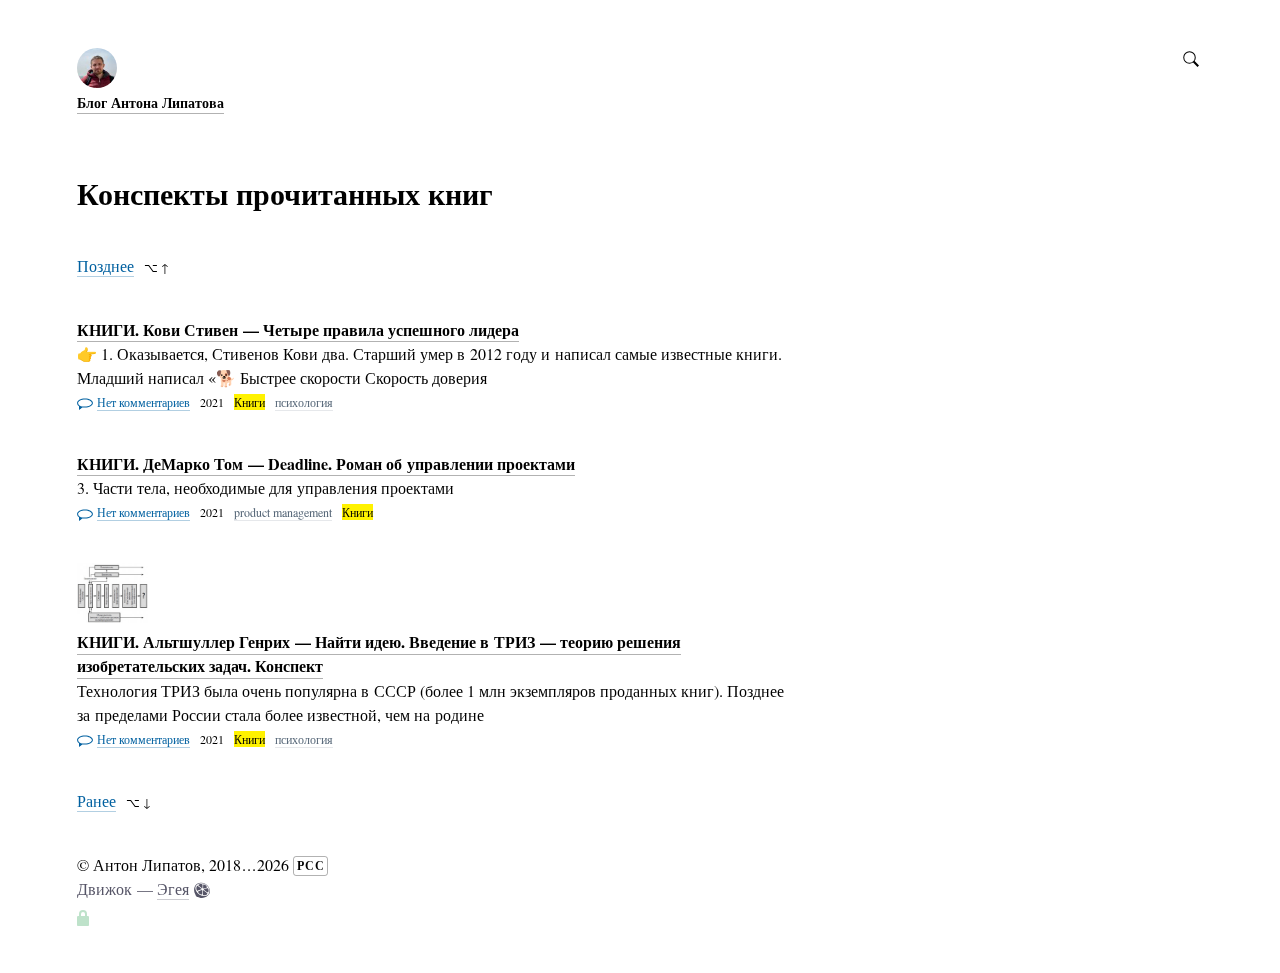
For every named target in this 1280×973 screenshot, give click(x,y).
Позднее (105, 265)
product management (283, 512)
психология (304, 402)
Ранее (96, 800)
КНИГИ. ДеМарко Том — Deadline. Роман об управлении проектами (326, 463)
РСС (311, 865)
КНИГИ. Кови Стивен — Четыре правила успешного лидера (298, 329)
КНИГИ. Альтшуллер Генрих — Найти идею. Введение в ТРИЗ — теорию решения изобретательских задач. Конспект (379, 654)
